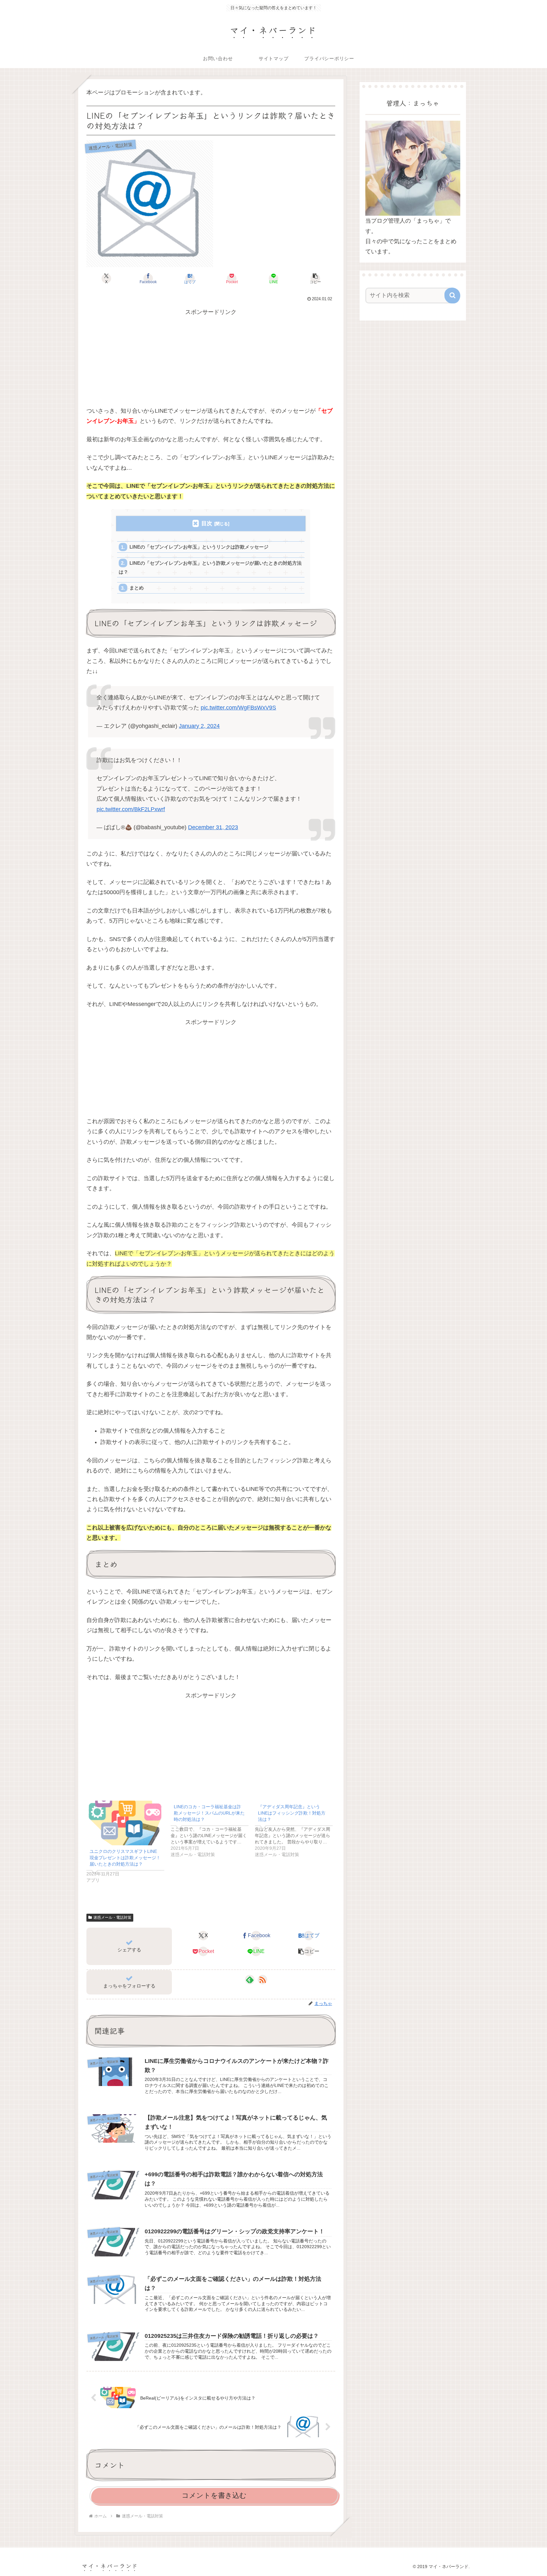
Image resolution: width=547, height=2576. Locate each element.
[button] (315, 278)
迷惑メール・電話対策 (112, 1918)
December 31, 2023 (213, 827)
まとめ (137, 588)
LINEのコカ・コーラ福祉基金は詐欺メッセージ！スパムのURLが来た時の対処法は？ (209, 1813)
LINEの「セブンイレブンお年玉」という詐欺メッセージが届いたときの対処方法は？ (210, 567)
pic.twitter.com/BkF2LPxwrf (131, 809)
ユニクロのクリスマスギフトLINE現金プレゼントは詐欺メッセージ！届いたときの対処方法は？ (125, 1858)
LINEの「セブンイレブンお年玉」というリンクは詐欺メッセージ (199, 547)
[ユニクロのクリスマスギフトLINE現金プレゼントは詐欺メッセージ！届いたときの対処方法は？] (125, 1823)
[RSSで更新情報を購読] (262, 1980)
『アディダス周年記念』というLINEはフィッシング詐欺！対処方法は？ (292, 1813)
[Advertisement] (211, 361)
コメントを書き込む (214, 2495)
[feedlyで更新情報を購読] (250, 1980)
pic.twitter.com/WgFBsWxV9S (238, 708)
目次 (207, 523)
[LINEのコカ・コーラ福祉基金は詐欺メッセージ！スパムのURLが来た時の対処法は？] (213, 1829)
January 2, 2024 (199, 726)
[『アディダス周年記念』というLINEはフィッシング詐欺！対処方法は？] (297, 1829)
